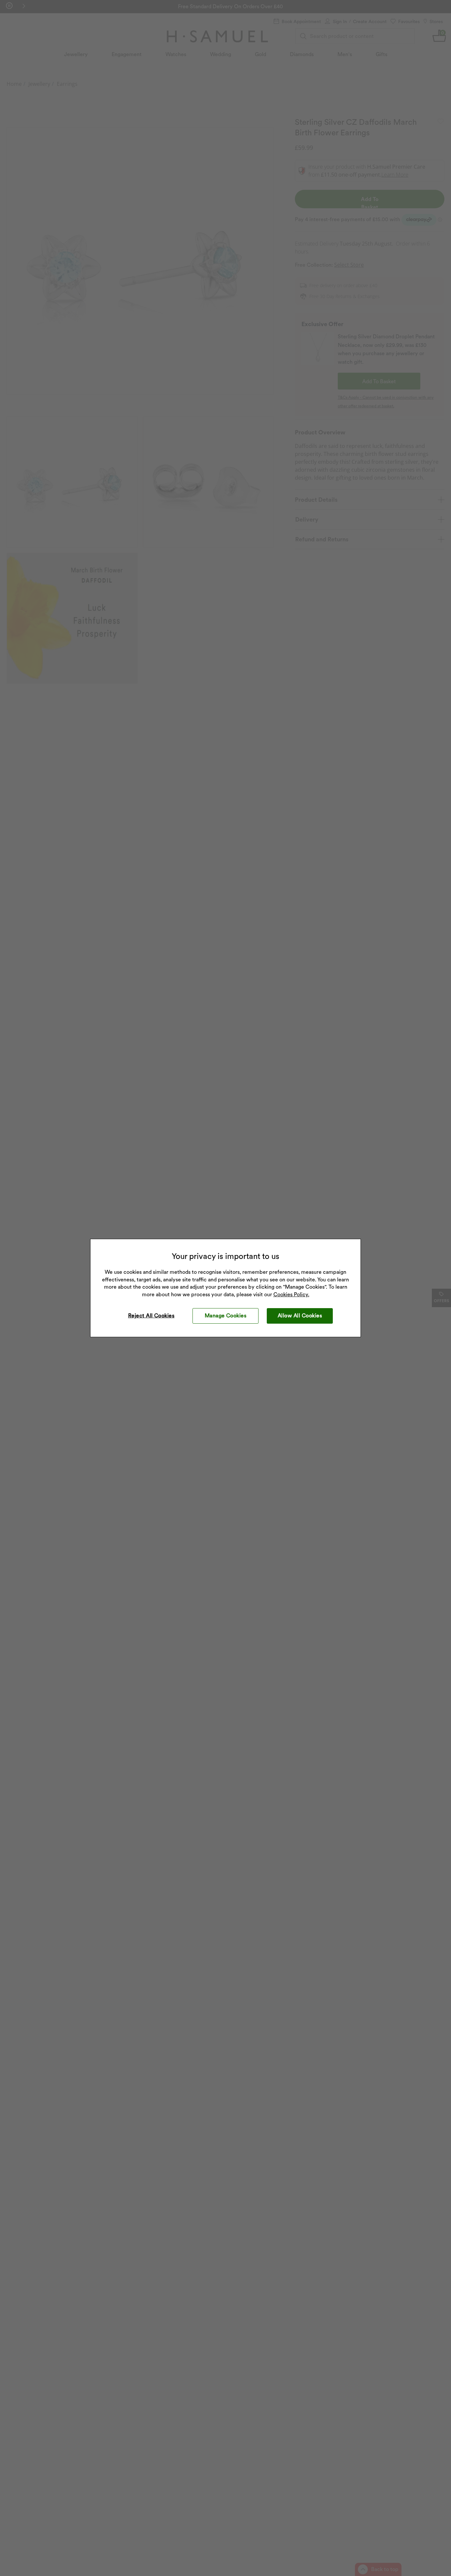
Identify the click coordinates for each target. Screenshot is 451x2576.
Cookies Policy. (291, 1294)
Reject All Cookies (151, 1316)
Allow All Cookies (300, 1316)
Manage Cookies (226, 1316)
